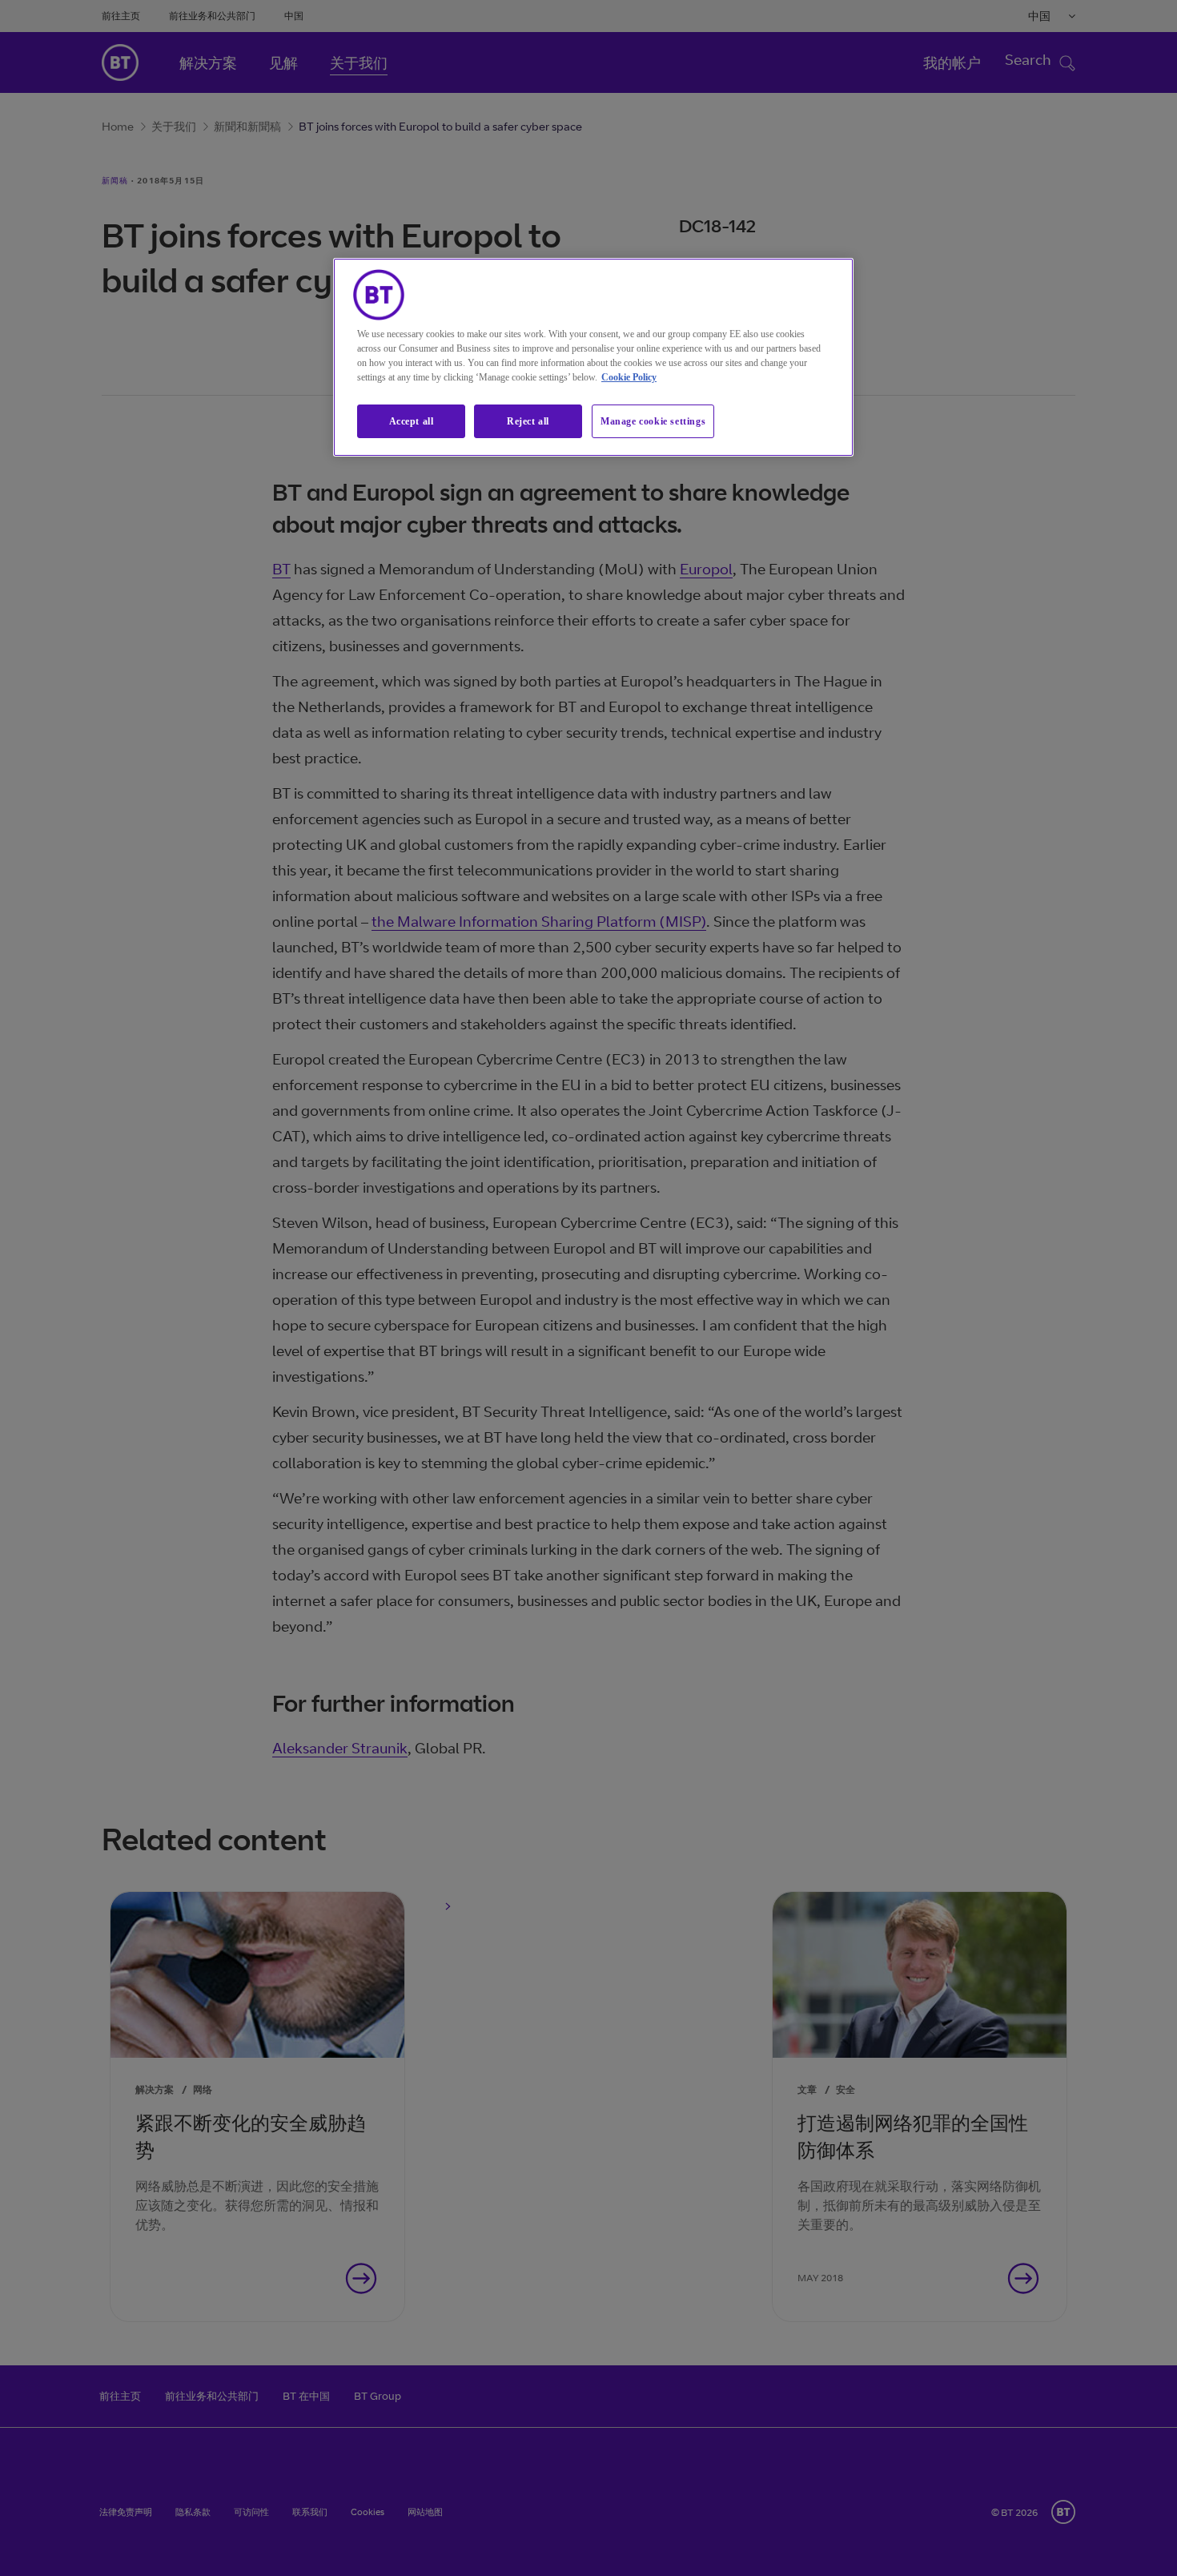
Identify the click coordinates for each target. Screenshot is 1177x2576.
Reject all (528, 421)
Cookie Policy (629, 377)
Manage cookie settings (653, 421)
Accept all (412, 421)
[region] (593, 358)
